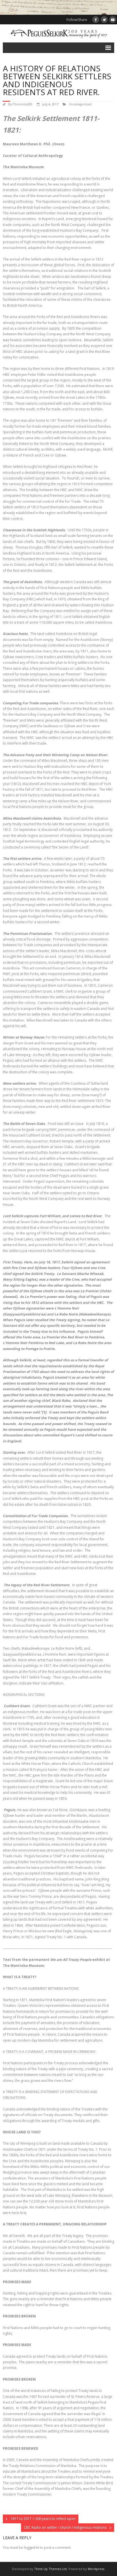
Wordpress (96, 2569)
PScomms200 (22, 104)
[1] (44, 1412)
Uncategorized (80, 104)
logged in (31, 2548)
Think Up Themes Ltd (50, 2569)
